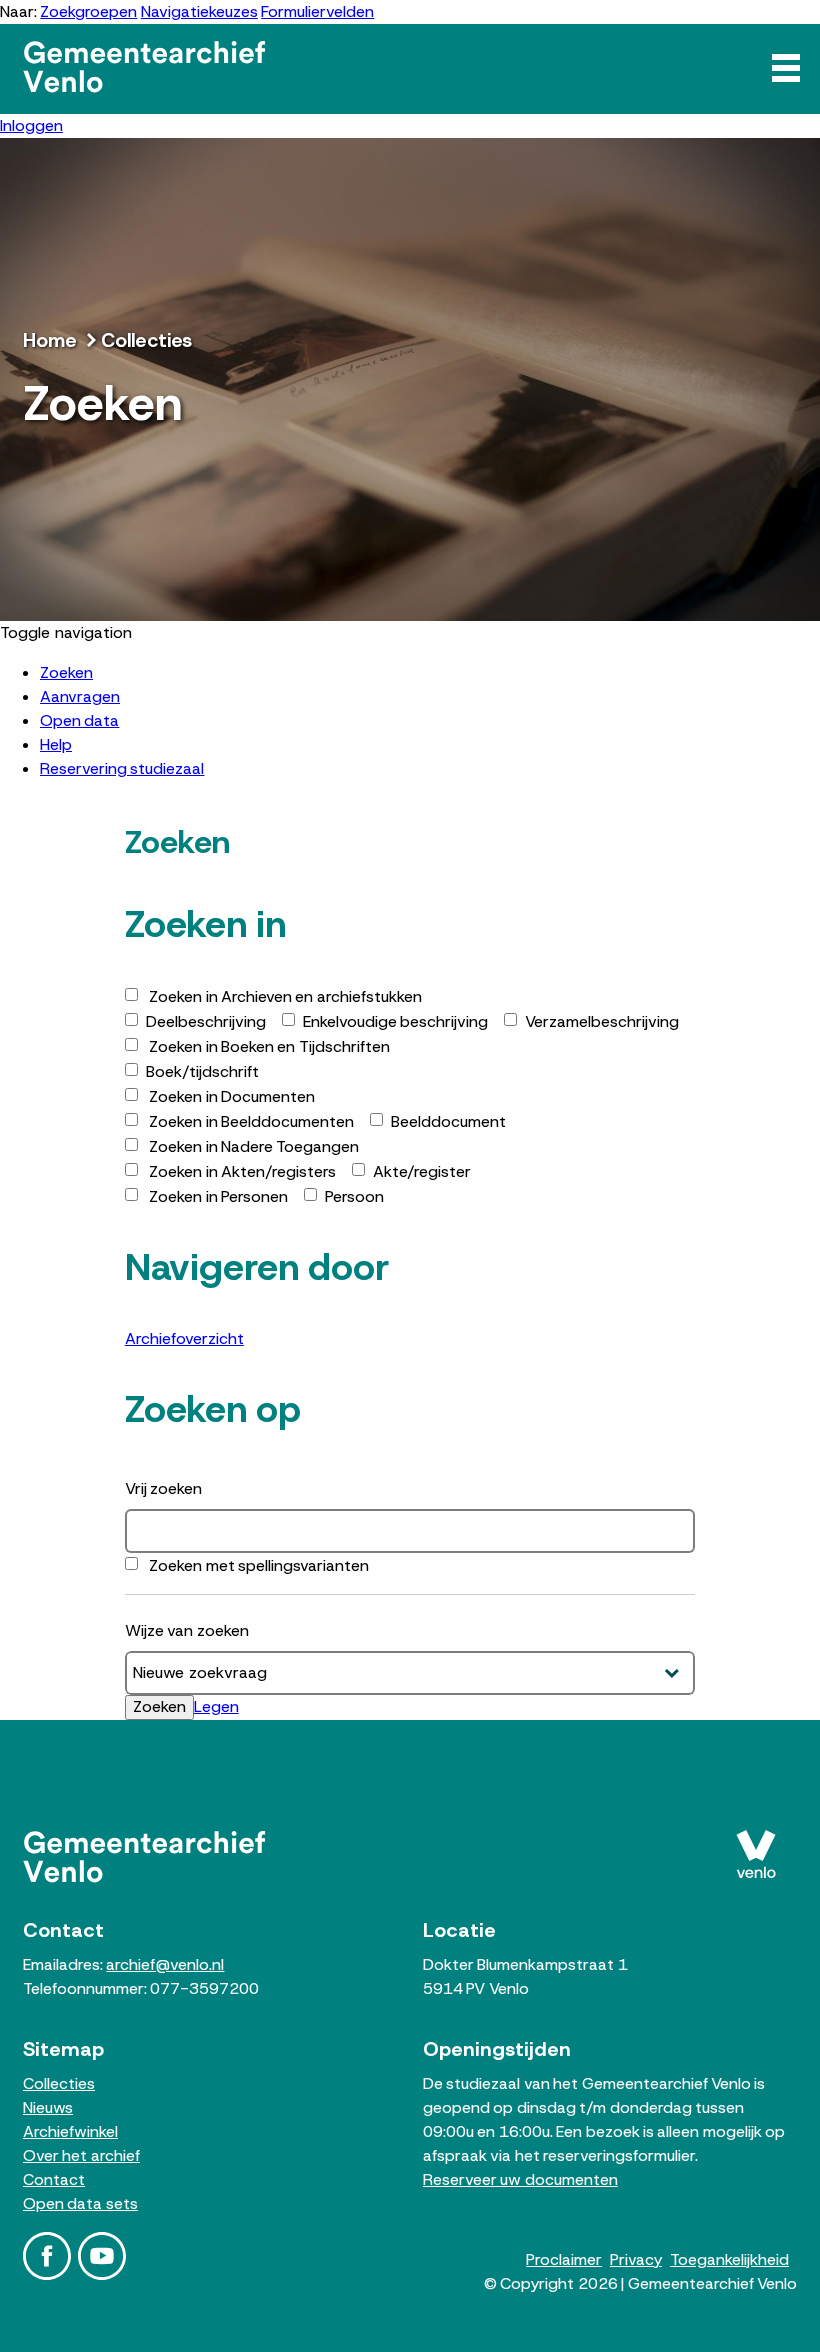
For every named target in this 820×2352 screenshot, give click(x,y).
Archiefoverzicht (184, 1338)
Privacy (636, 2259)
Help (56, 744)
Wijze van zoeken (187, 1630)
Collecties (146, 340)
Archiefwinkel (70, 2131)
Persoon (354, 1196)
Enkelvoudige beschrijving (395, 1021)
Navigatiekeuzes (199, 11)
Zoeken (66, 672)
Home (50, 340)
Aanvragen (80, 696)
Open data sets (80, 2203)
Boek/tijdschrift (202, 1071)
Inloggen (31, 125)
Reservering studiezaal (122, 768)
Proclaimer (564, 2259)
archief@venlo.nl (165, 1964)
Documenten (232, 1096)
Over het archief (81, 2155)
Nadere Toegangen (254, 1146)
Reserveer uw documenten (520, 2179)
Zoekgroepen (88, 11)
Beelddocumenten (251, 1121)
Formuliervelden (317, 11)
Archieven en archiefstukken (285, 996)
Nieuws (48, 2107)
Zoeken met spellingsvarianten (259, 1565)
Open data (79, 720)
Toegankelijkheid (729, 2259)
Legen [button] (216, 1706)
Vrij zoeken (163, 1488)
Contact (54, 2179)
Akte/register (422, 1171)
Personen (218, 1196)
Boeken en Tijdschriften (269, 1046)
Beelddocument (448, 1121)
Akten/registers (242, 1171)
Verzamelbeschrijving (602, 1021)
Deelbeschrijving (206, 1021)
